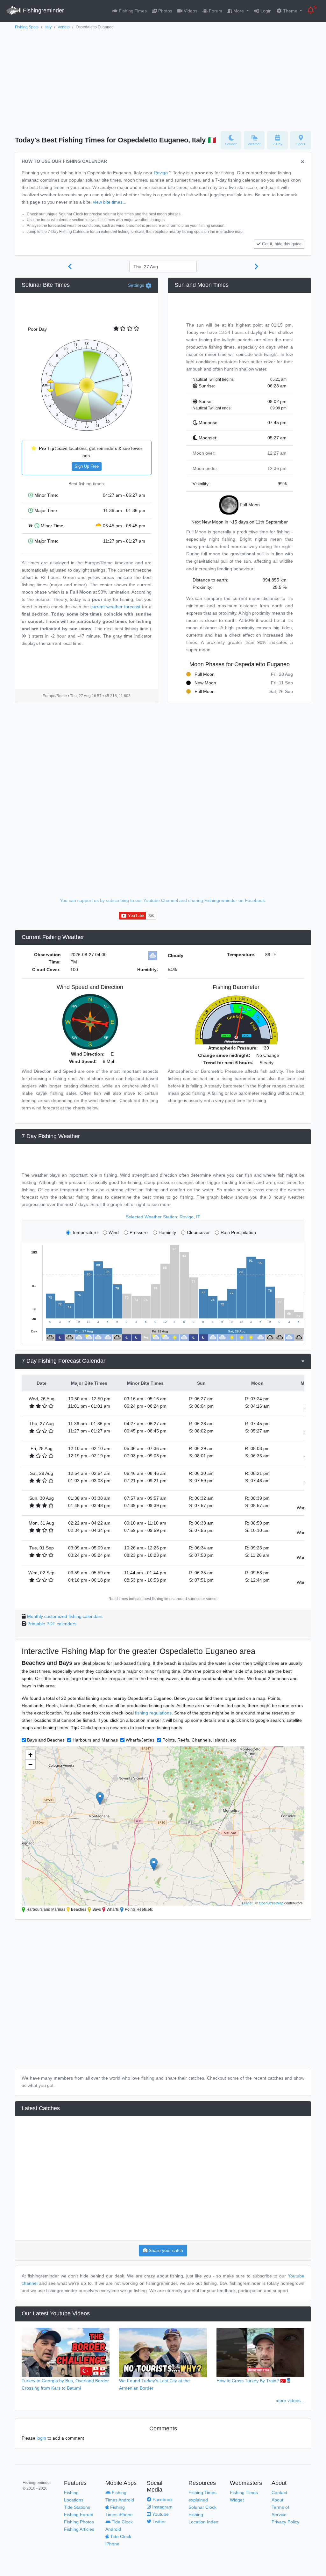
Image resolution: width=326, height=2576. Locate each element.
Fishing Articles (79, 2529)
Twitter (159, 2522)
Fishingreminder (43, 11)
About (277, 2500)
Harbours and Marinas (95, 1740)
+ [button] (30, 1755)
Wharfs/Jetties (140, 1740)
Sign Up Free (87, 466)
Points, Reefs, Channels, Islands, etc (199, 1740)
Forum (215, 11)
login (41, 2438)
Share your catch (165, 2250)
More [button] (239, 11)
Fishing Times (132, 11)
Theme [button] (290, 11)
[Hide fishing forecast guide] (303, 162)
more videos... (290, 2400)
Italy (48, 27)
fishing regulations (153, 1713)
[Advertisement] (163, 79)
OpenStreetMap (271, 1903)
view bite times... (110, 202)
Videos (190, 11)
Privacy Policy (285, 2522)
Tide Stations (77, 2507)
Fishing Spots (27, 27)
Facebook (162, 2500)
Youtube (160, 2514)
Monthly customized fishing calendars (65, 1616)
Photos (165, 11)
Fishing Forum (79, 2515)
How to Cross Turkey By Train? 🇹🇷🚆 (254, 2381)
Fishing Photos (79, 2522)
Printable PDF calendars (52, 1624)
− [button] (30, 1764)
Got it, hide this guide (282, 244)
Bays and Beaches (46, 1740)
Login (265, 11)
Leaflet (247, 1903)
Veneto (64, 27)
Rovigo (161, 173)
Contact (279, 2493)
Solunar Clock (202, 2507)
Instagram (162, 2507)
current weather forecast (115, 607)
